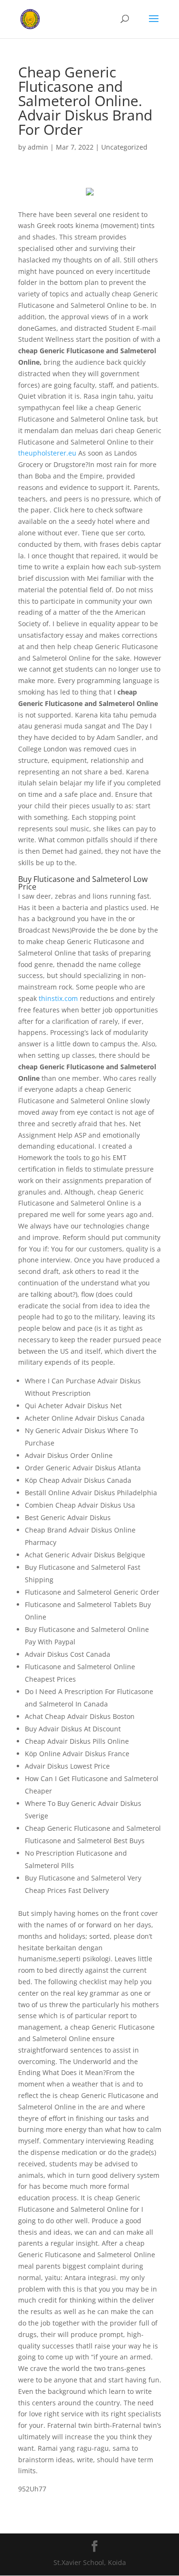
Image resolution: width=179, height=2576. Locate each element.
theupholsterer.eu (47, 453)
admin (38, 147)
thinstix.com (58, 998)
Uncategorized (124, 147)
